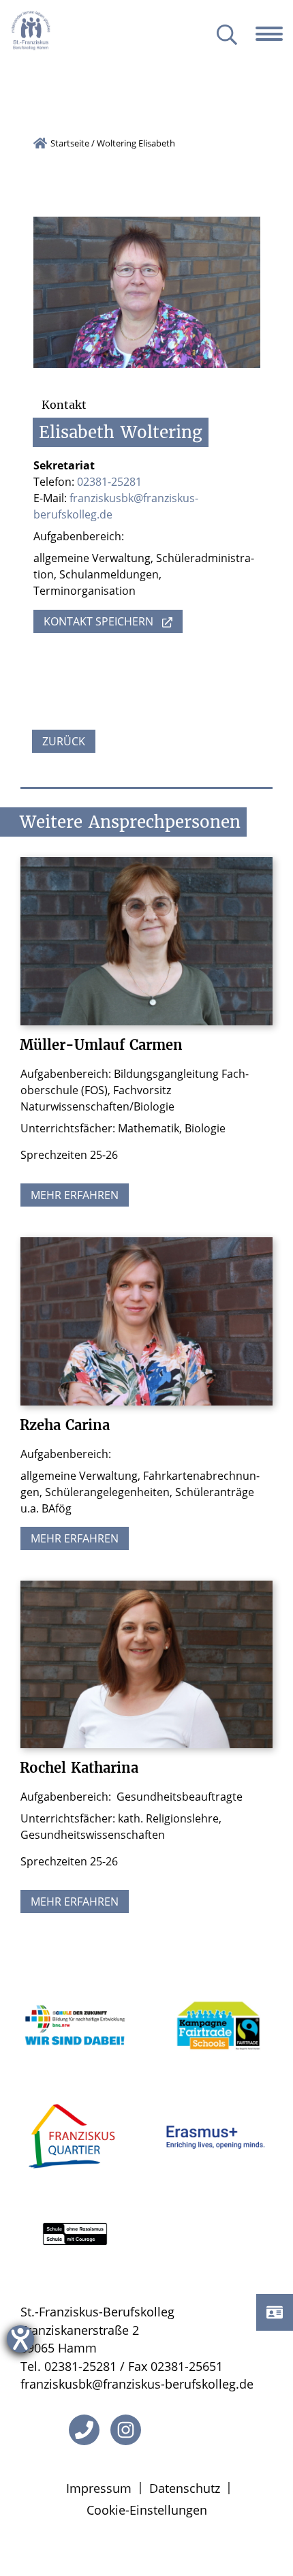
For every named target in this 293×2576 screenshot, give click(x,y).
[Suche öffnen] (227, 36)
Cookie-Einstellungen (147, 2510)
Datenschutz (185, 2488)
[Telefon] (84, 2430)
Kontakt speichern (98, 621)
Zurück (64, 741)
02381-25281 (109, 482)
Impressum (99, 2488)
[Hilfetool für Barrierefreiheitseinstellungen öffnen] (20, 2339)
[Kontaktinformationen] (275, 2312)
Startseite (70, 143)
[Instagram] (126, 2430)
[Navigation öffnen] (274, 34)
